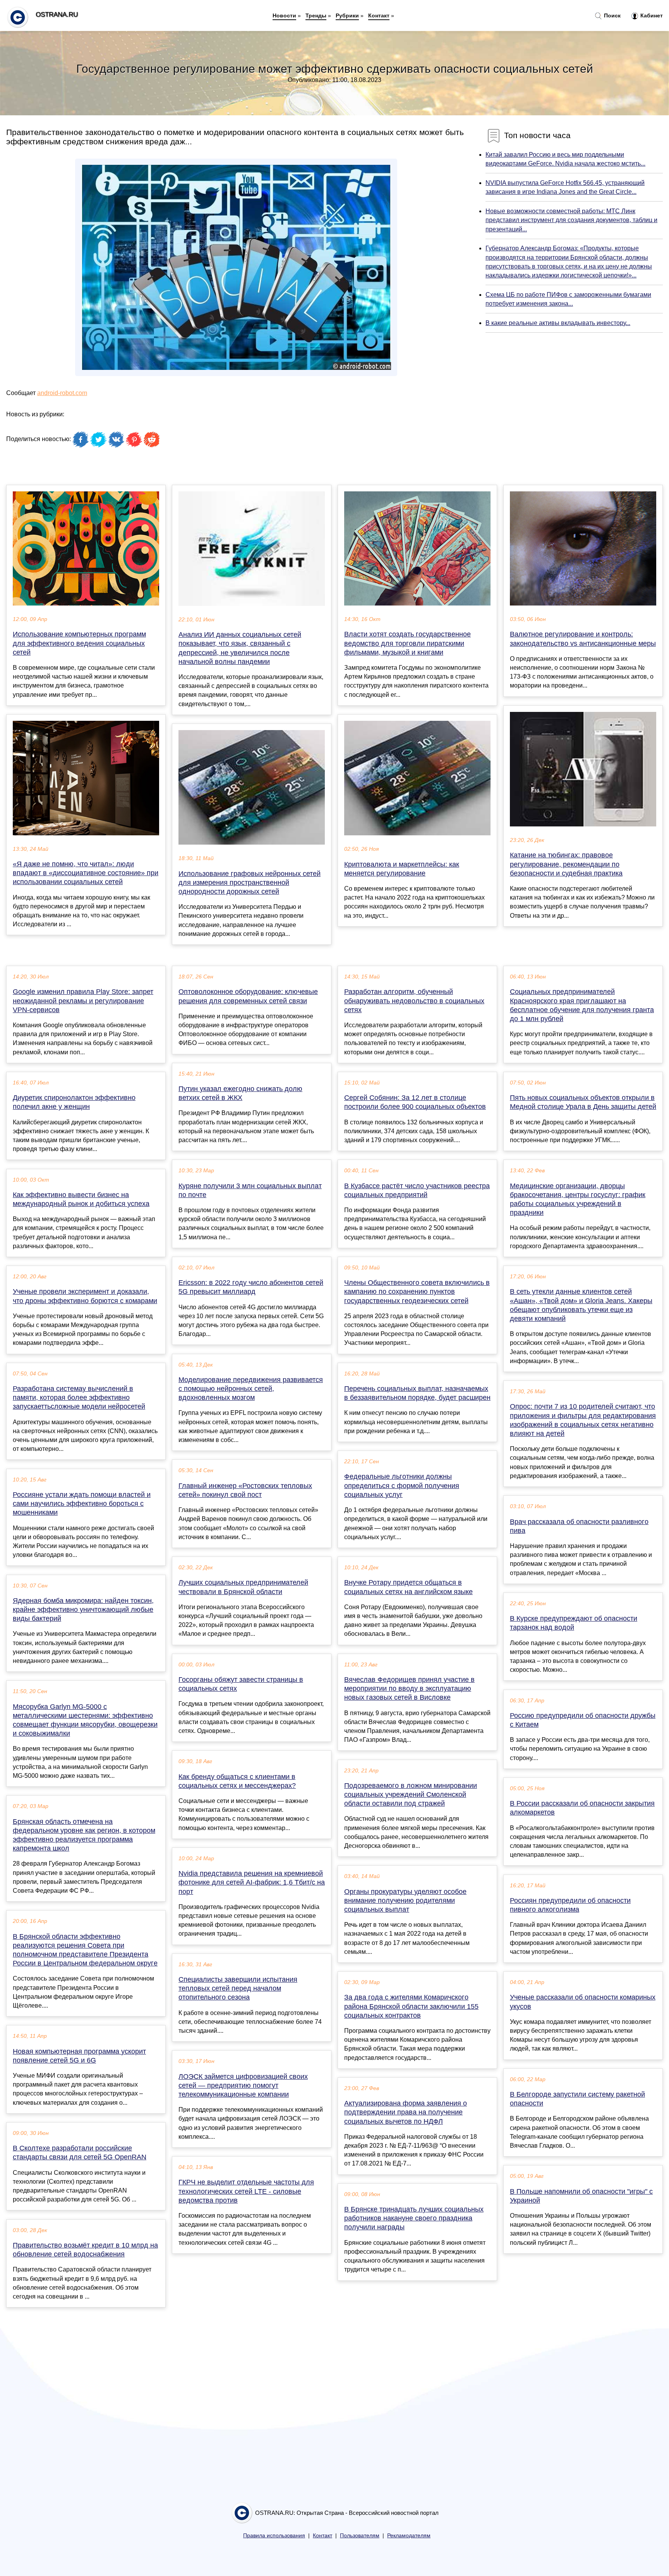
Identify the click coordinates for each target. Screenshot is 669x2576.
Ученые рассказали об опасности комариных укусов (583, 2002)
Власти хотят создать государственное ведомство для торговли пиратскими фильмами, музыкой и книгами (407, 643)
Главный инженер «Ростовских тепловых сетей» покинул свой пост (245, 1490)
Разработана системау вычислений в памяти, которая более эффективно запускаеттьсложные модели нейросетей (79, 1397)
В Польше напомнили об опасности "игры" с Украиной (581, 2196)
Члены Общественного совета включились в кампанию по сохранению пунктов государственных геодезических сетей (417, 1291)
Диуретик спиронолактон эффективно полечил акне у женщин (74, 1102)
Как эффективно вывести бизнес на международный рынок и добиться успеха (81, 1199)
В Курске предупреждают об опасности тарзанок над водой (574, 1623)
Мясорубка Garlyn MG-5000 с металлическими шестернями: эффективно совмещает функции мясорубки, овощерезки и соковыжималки (85, 1720)
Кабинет (651, 15)
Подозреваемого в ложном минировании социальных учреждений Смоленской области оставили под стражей (411, 1794)
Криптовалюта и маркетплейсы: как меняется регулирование (402, 869)
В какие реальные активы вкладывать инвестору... (558, 323)
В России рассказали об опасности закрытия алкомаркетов (582, 1808)
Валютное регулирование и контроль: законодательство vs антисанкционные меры (583, 639)
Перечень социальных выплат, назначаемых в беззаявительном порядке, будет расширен (417, 1393)
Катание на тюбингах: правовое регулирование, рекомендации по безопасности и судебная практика (566, 864)
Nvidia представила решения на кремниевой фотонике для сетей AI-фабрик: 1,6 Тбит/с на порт (252, 1882)
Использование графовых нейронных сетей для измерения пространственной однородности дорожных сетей (250, 883)
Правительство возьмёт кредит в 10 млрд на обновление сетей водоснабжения (85, 2250)
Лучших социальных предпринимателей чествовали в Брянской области (243, 1587)
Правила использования (274, 2536)
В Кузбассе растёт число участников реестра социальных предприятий (417, 1190)
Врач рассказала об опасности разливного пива (579, 1526)
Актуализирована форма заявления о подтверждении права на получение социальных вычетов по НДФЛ (406, 2112)
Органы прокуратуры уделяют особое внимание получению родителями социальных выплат (405, 1900)
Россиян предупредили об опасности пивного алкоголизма (570, 1905)
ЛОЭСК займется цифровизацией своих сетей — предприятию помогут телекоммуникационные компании (243, 2085)
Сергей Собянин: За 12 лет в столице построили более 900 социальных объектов (415, 1102)
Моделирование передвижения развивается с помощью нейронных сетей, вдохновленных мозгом (251, 1389)
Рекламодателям (409, 2536)
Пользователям (360, 2536)
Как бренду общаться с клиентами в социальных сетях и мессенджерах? (237, 1781)
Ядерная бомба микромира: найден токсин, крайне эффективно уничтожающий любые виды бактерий (83, 1610)
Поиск (612, 15)
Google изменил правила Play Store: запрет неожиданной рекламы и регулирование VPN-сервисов (83, 1001)
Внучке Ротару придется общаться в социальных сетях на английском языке (408, 1587)
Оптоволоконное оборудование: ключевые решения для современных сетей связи (248, 996)
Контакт (379, 15)
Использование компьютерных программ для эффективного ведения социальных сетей (79, 643)
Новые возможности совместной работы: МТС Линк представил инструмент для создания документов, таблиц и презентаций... (571, 220)
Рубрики (347, 15)
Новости (284, 15)
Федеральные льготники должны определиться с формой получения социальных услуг (402, 1485)
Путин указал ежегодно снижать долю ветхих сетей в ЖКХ (240, 1093)
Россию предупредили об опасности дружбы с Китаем (583, 1720)
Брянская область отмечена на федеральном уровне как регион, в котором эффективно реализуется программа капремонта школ (84, 1835)
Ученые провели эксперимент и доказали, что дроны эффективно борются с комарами (85, 1296)
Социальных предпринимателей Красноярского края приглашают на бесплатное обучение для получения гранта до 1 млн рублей (582, 1005)
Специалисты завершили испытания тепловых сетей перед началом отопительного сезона (238, 1988)
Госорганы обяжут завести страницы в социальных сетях (241, 1684)
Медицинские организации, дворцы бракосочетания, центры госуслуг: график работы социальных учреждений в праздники (578, 1199)
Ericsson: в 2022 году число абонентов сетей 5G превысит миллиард (251, 1287)
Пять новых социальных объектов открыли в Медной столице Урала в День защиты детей (583, 1102)
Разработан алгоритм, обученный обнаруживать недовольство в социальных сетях (414, 1001)
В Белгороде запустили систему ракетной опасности (577, 2099)
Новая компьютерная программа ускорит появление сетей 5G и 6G (79, 2056)
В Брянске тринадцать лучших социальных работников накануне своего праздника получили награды (414, 2218)
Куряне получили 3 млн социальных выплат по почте (250, 1190)
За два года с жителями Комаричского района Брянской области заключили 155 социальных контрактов (411, 2006)
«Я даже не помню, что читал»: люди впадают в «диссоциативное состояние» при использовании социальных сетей (86, 873)
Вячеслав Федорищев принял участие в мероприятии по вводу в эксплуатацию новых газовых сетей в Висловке (409, 1688)
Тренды (316, 15)
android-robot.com (62, 393)
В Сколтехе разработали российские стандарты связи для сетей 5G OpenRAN (80, 2153)
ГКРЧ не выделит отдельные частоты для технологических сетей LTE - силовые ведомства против (246, 2191)
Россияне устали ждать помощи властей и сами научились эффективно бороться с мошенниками (82, 1504)
